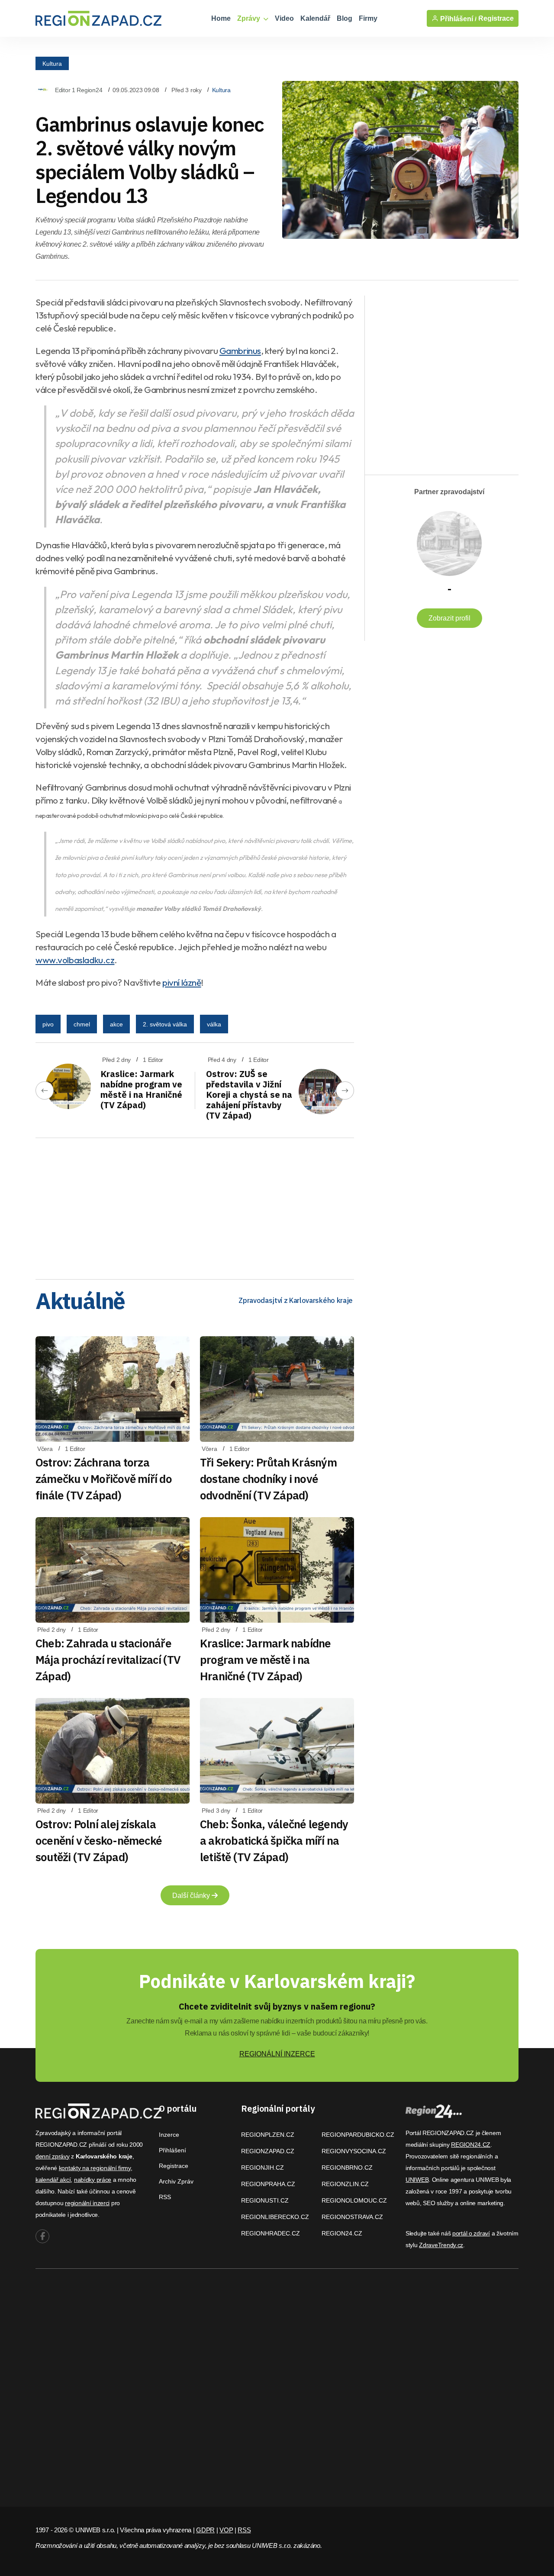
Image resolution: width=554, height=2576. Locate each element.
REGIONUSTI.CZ (265, 2200)
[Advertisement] (195, 1206)
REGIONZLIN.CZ (345, 2184)
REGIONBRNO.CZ (347, 2168)
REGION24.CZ (342, 2233)
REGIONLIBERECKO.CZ (275, 2217)
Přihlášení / (457, 19)
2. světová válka (165, 1024)
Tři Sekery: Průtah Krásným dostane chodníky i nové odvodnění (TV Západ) (268, 1479)
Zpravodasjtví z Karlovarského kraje (296, 1300)
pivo (48, 1024)
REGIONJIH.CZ (263, 2168)
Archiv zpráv (176, 2181)
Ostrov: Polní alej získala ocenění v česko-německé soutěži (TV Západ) (99, 1840)
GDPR (205, 2530)
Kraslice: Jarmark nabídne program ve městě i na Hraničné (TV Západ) (141, 1089)
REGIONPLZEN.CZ (268, 2135)
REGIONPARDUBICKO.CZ (358, 2135)
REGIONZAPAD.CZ (268, 2151)
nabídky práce (93, 2180)
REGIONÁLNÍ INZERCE (277, 2054)
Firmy (368, 18)
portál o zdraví (471, 2233)
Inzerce (169, 2135)
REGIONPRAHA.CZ (268, 2184)
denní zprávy (53, 2156)
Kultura (52, 63)
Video (284, 18)
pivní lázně (182, 982)
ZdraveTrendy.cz (441, 2245)
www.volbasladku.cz (75, 960)
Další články (192, 1896)
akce (116, 1024)
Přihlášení (172, 2150)
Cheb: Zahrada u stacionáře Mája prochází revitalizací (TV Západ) (108, 1659)
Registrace (496, 18)
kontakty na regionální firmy (95, 2168)
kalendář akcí (53, 2180)
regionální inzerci (87, 2203)
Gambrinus (240, 351)
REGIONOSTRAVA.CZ (352, 2217)
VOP (226, 2530)
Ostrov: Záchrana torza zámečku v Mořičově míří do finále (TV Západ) (104, 1479)
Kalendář (315, 18)
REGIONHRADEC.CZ (271, 2233)
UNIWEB (417, 2180)
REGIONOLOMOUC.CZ (354, 2200)
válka (214, 1024)
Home (221, 18)
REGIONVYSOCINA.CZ (354, 2151)
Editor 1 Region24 (79, 90)
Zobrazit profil (449, 618)
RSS (165, 2197)
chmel (82, 1024)
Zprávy (250, 18)
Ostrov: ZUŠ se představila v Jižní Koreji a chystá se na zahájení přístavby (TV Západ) (249, 1095)
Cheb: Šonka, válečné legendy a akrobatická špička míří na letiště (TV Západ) (274, 1840)
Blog (345, 18)
